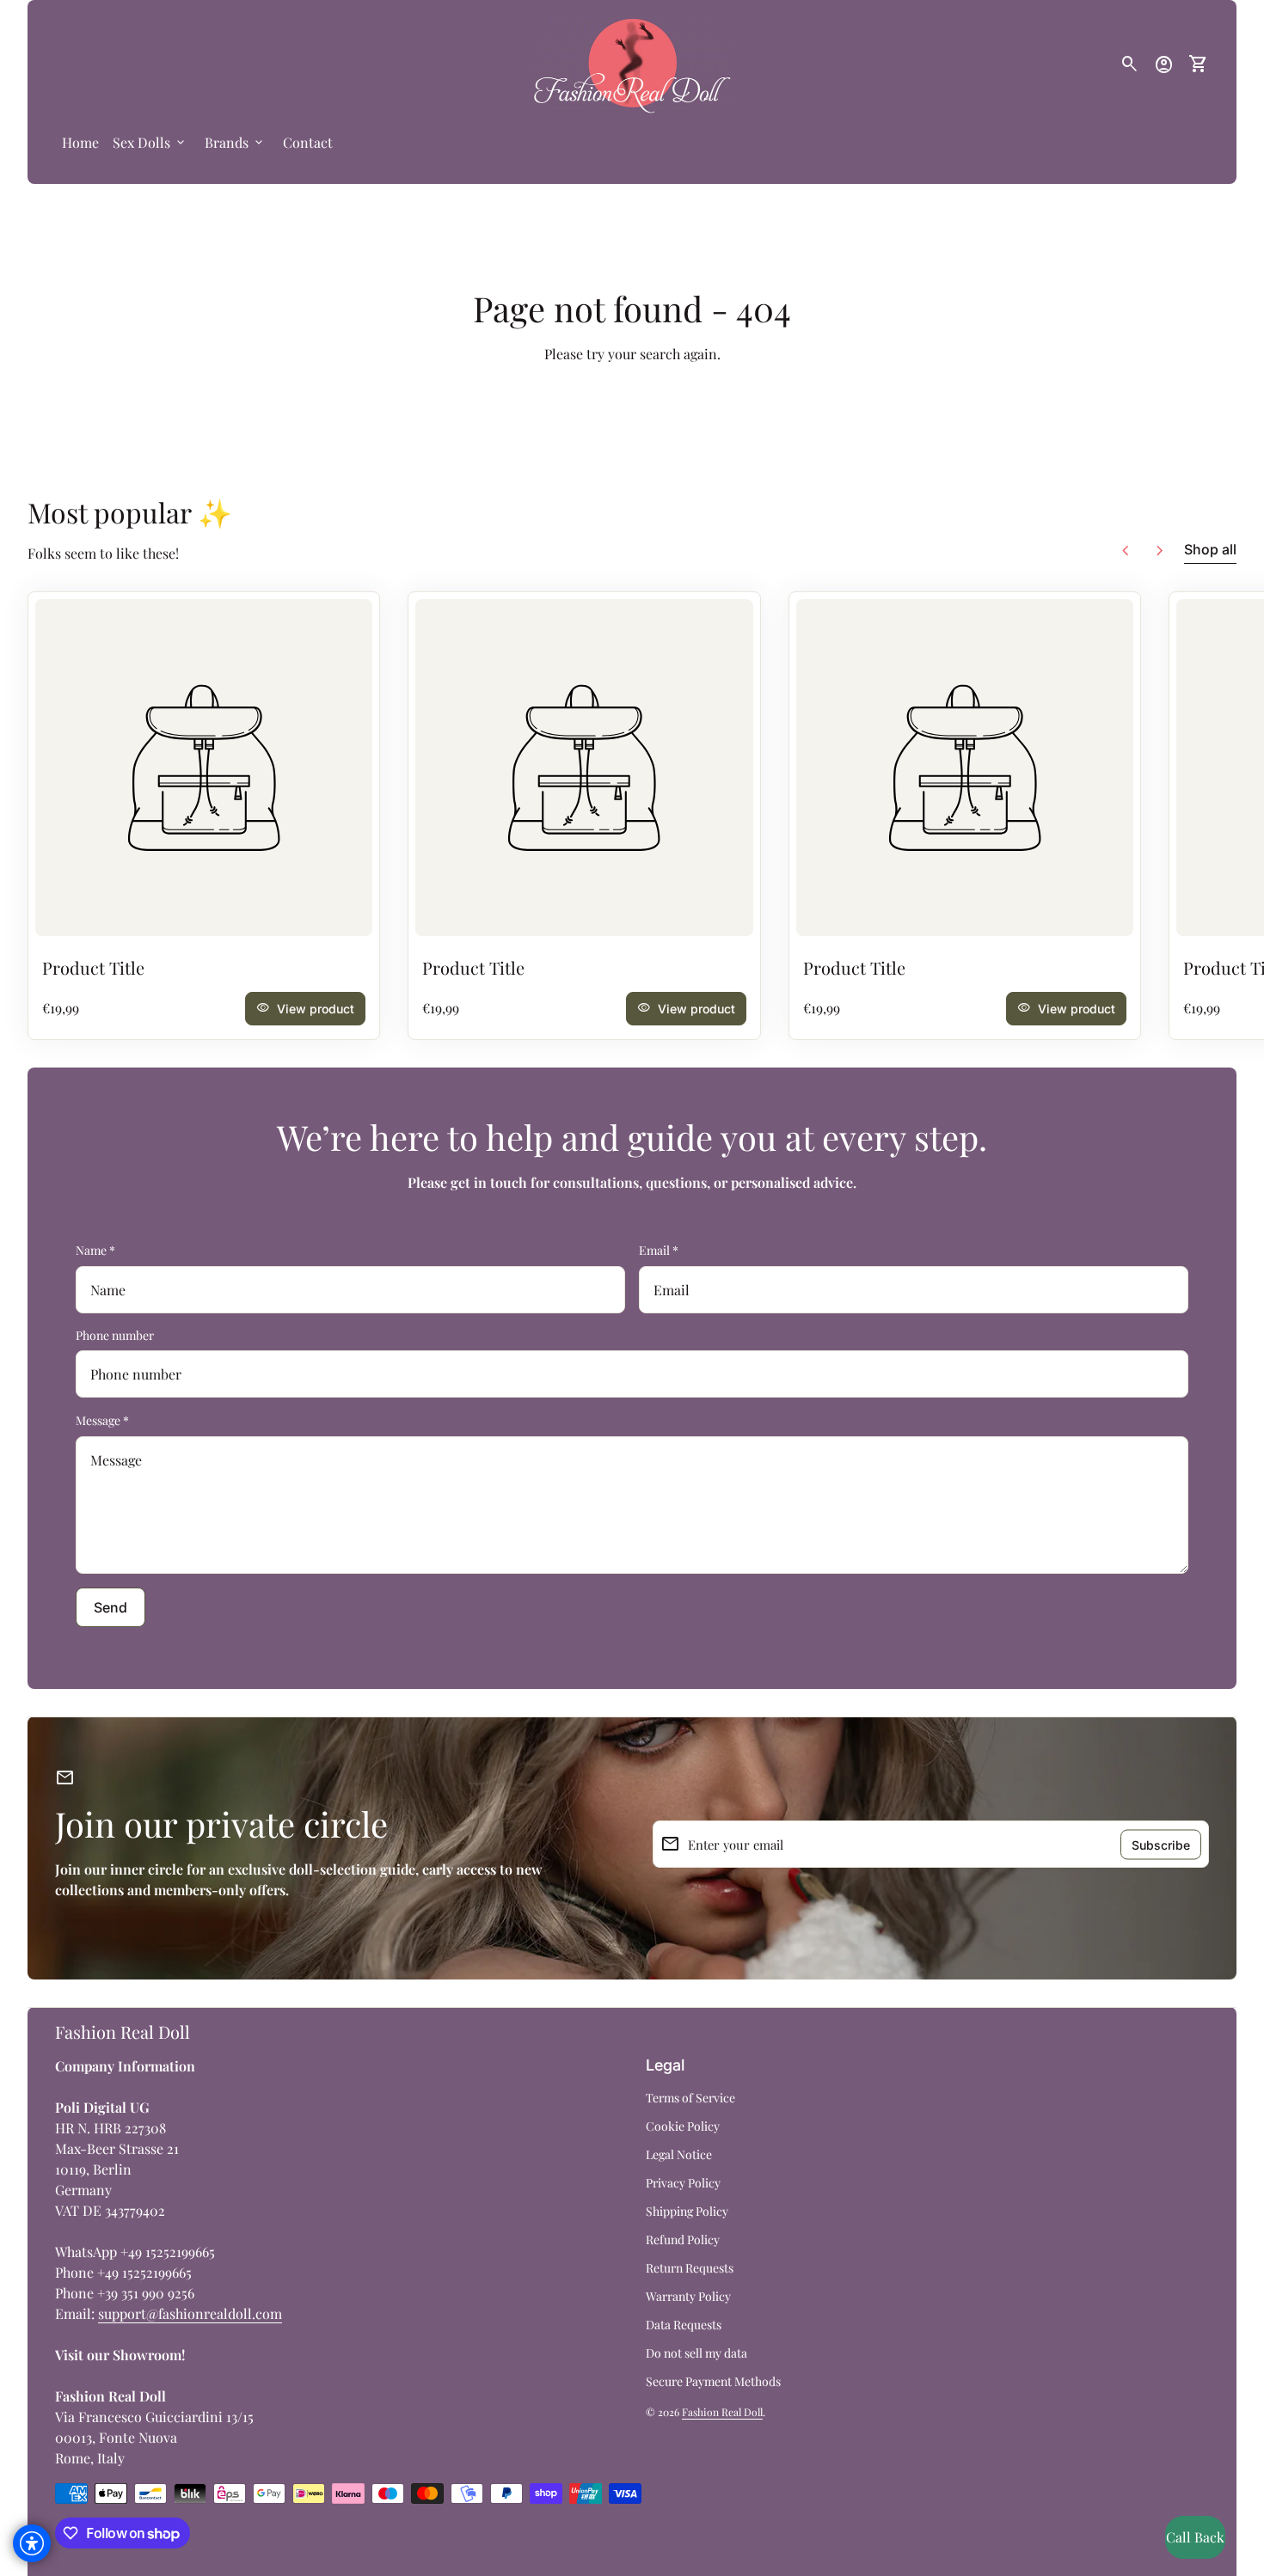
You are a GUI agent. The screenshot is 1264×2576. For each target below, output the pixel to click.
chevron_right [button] (1160, 551)
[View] (204, 768)
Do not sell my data (696, 2353)
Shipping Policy (687, 2211)
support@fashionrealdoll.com (190, 2313)
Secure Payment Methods (713, 2381)
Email (659, 1250)
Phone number (115, 1335)
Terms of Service (690, 2098)
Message (102, 1420)
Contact (308, 142)
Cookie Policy (683, 2126)
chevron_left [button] (1126, 551)
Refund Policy (683, 2239)
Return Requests (690, 2268)
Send (110, 1607)
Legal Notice (679, 2154)
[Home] (632, 62)
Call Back (1195, 2537)
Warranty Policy (688, 2296)
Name (95, 1250)
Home (80, 142)
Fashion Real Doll (123, 2031)
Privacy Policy (683, 2183)
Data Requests (684, 2325)
